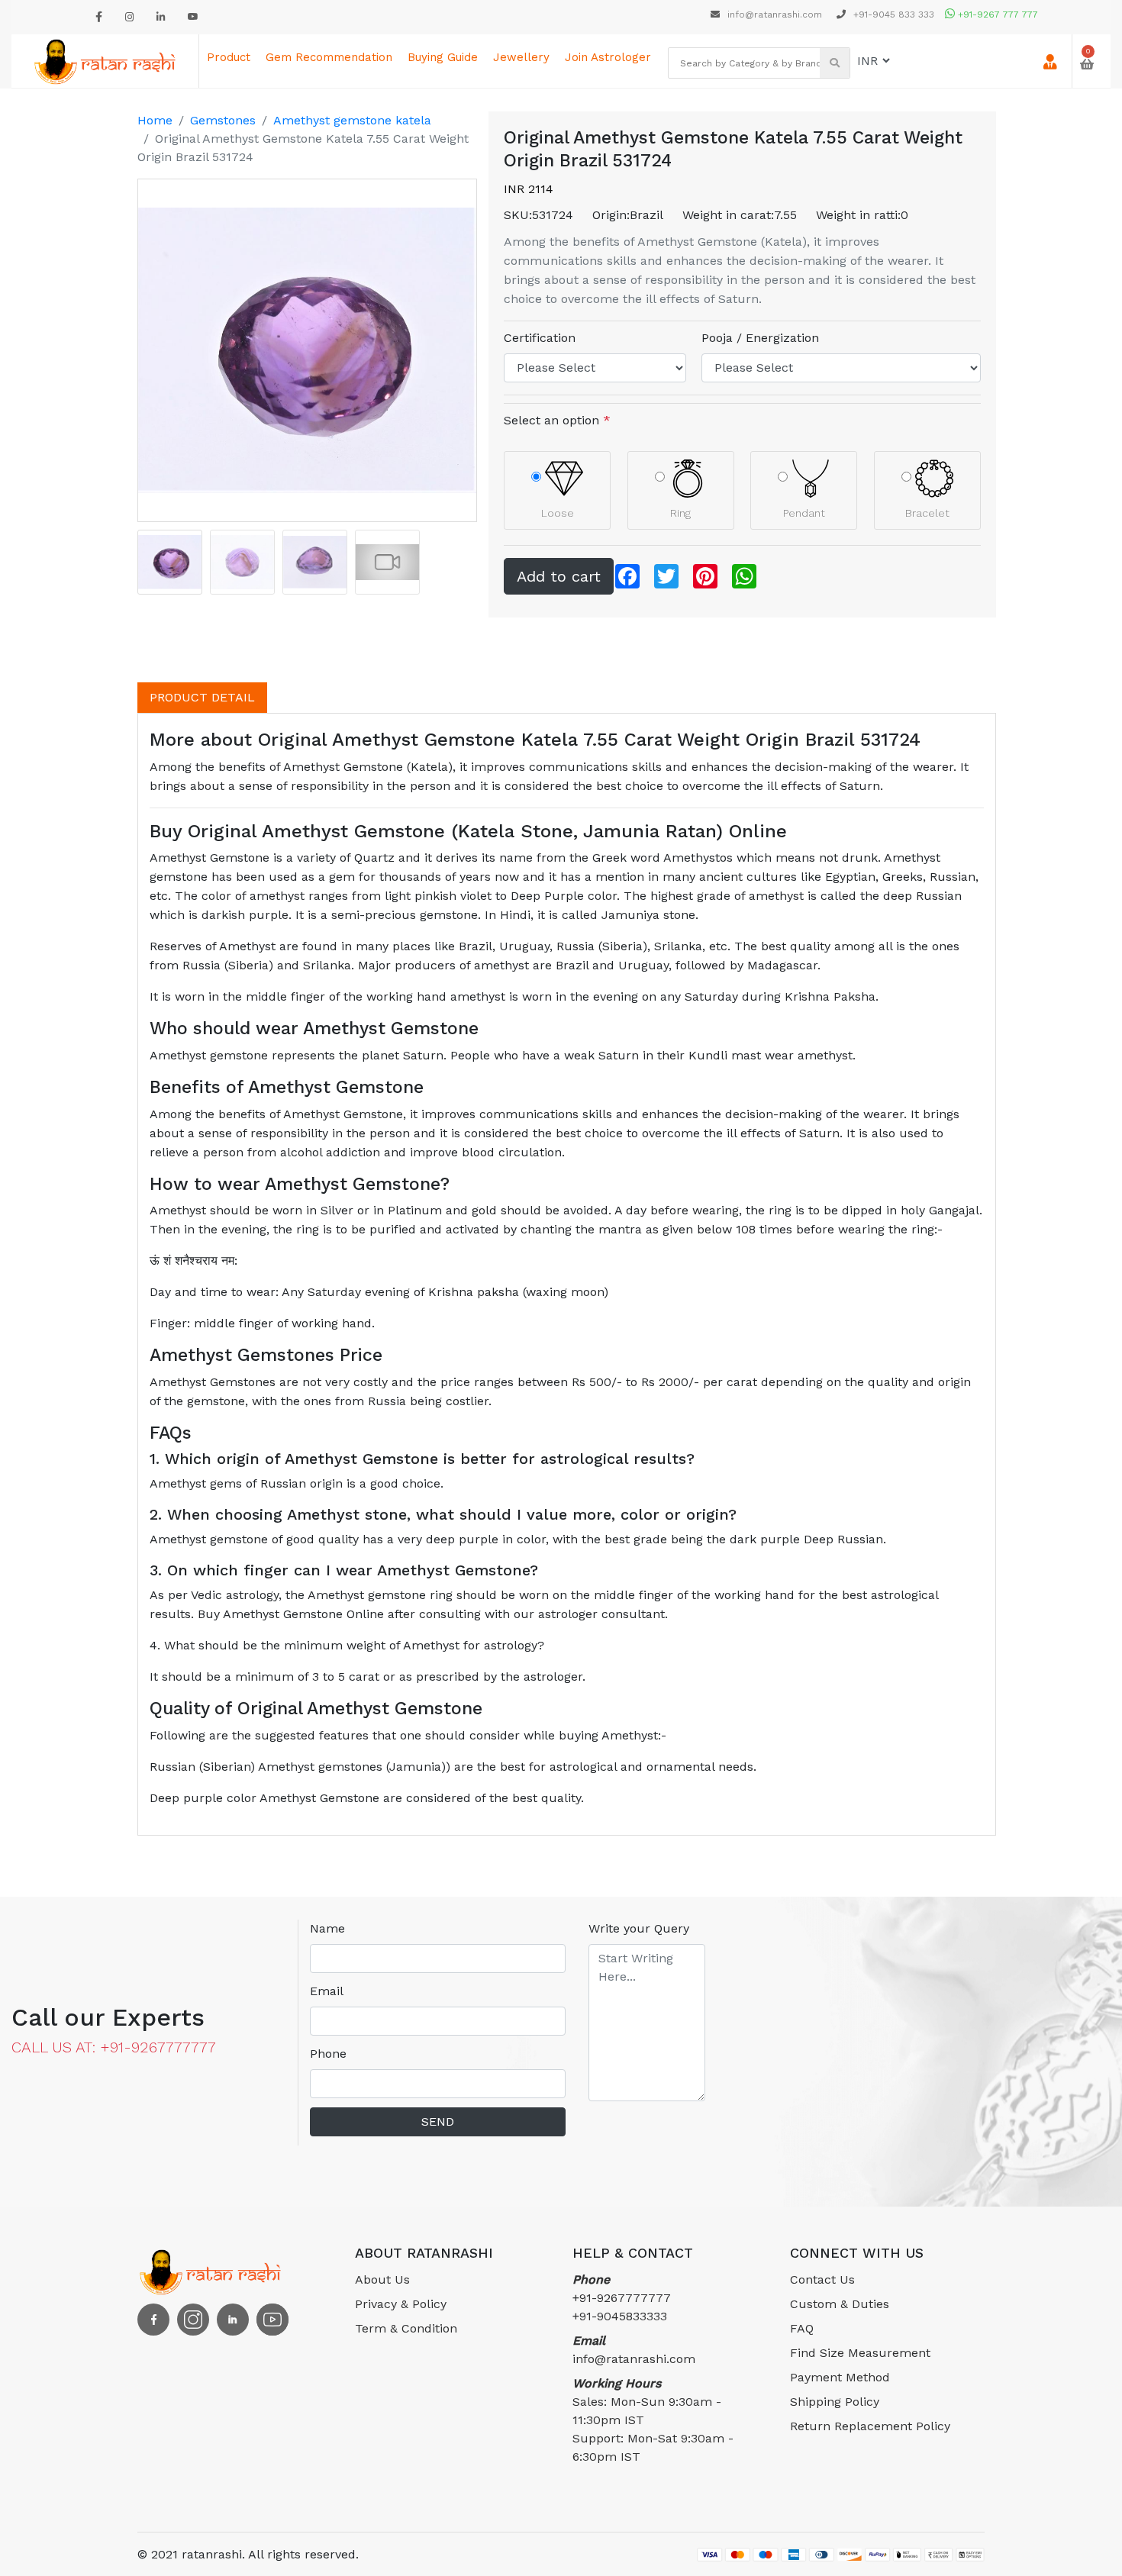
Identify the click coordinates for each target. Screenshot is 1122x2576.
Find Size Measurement (860, 2353)
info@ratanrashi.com (775, 15)
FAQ (802, 2328)
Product (229, 57)
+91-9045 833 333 (892, 15)
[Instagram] (129, 17)
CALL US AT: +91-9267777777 (114, 2047)
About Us (382, 2279)
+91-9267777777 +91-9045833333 (622, 2298)
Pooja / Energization (760, 338)
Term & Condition (406, 2328)
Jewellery (521, 57)
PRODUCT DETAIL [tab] (202, 697)
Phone (328, 2054)
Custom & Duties (840, 2304)
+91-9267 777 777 (996, 15)
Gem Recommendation (329, 57)
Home (155, 120)
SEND (438, 2121)
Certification (540, 338)
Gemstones (223, 120)
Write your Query (639, 1928)
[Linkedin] (161, 17)
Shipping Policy (835, 2402)
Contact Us (822, 2279)
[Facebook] (99, 17)
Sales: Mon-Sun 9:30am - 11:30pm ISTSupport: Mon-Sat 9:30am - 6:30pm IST (653, 2420)
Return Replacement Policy (870, 2426)
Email (327, 1991)
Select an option (557, 420)
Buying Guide (443, 57)
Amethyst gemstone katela (352, 120)
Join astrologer (608, 57)
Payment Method (840, 2377)
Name (327, 1928)
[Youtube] (193, 17)
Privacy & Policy (401, 2304)
